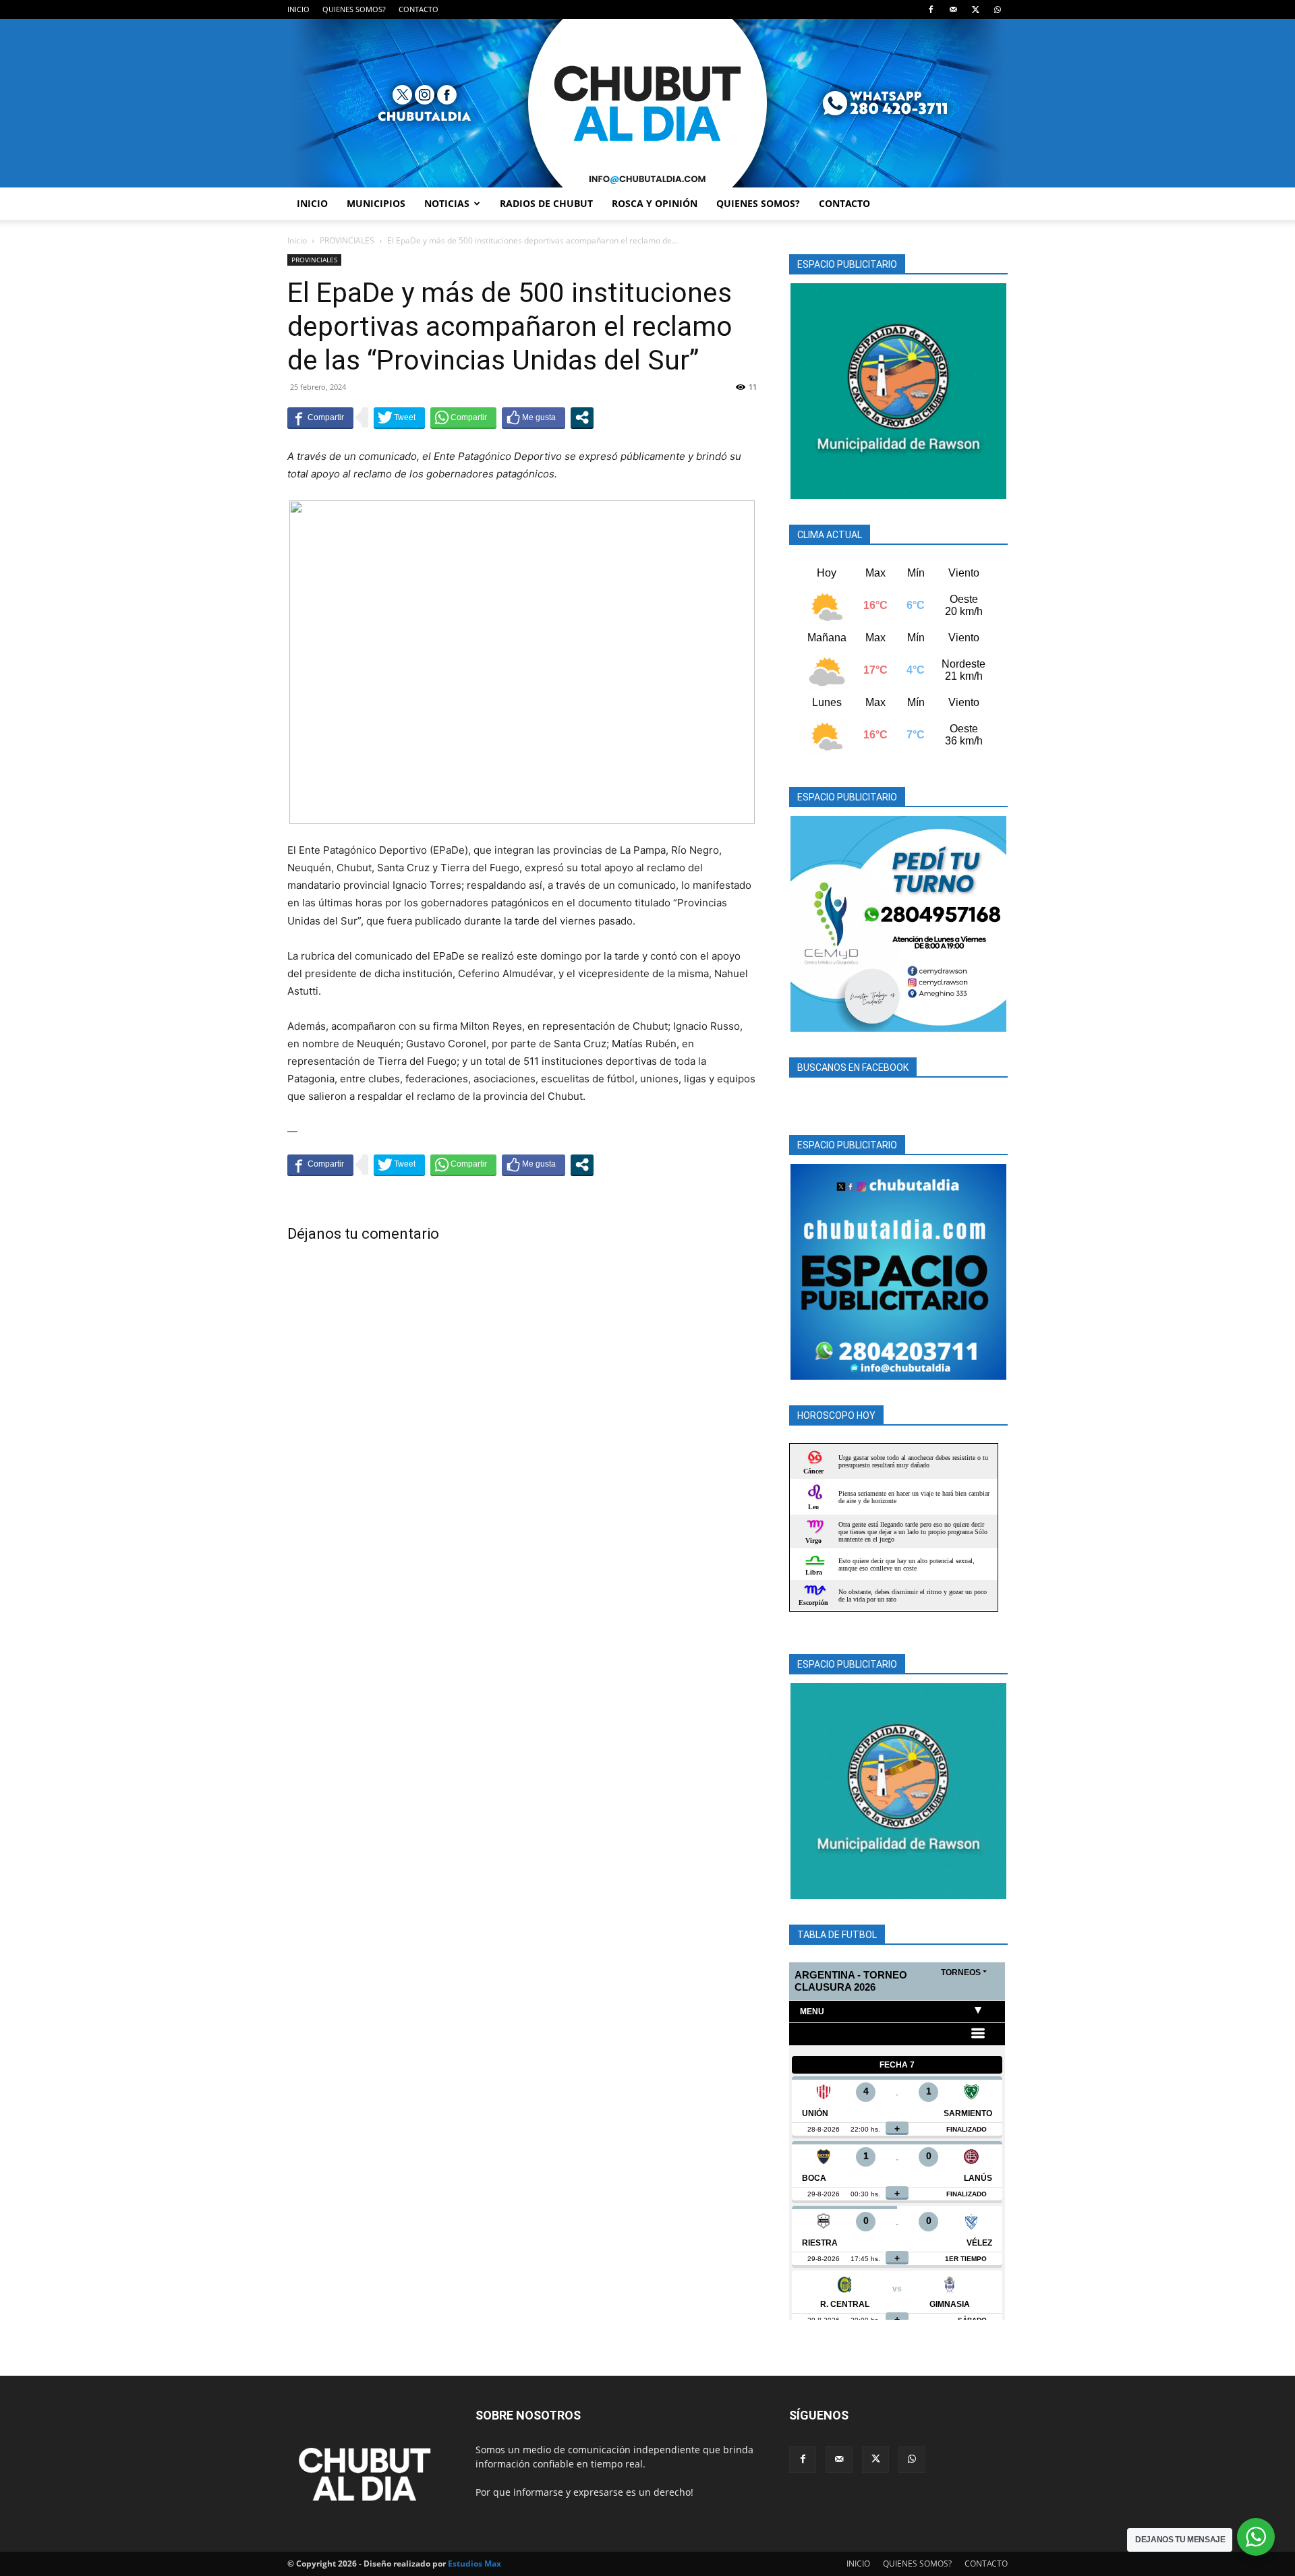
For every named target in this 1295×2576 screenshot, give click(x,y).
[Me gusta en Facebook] (534, 417)
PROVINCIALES (347, 240)
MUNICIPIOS (376, 203)
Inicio (297, 240)
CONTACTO (419, 9)
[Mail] (953, 9)
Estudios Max (474, 2564)
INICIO (298, 9)
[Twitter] (975, 9)
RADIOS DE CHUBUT (546, 203)
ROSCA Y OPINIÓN (655, 203)
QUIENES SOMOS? (354, 9)
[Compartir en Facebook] (320, 417)
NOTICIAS (447, 203)
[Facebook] (931, 9)
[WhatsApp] (998, 9)
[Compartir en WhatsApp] (463, 417)
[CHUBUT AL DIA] (647, 103)
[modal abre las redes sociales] (582, 417)
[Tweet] (399, 417)
